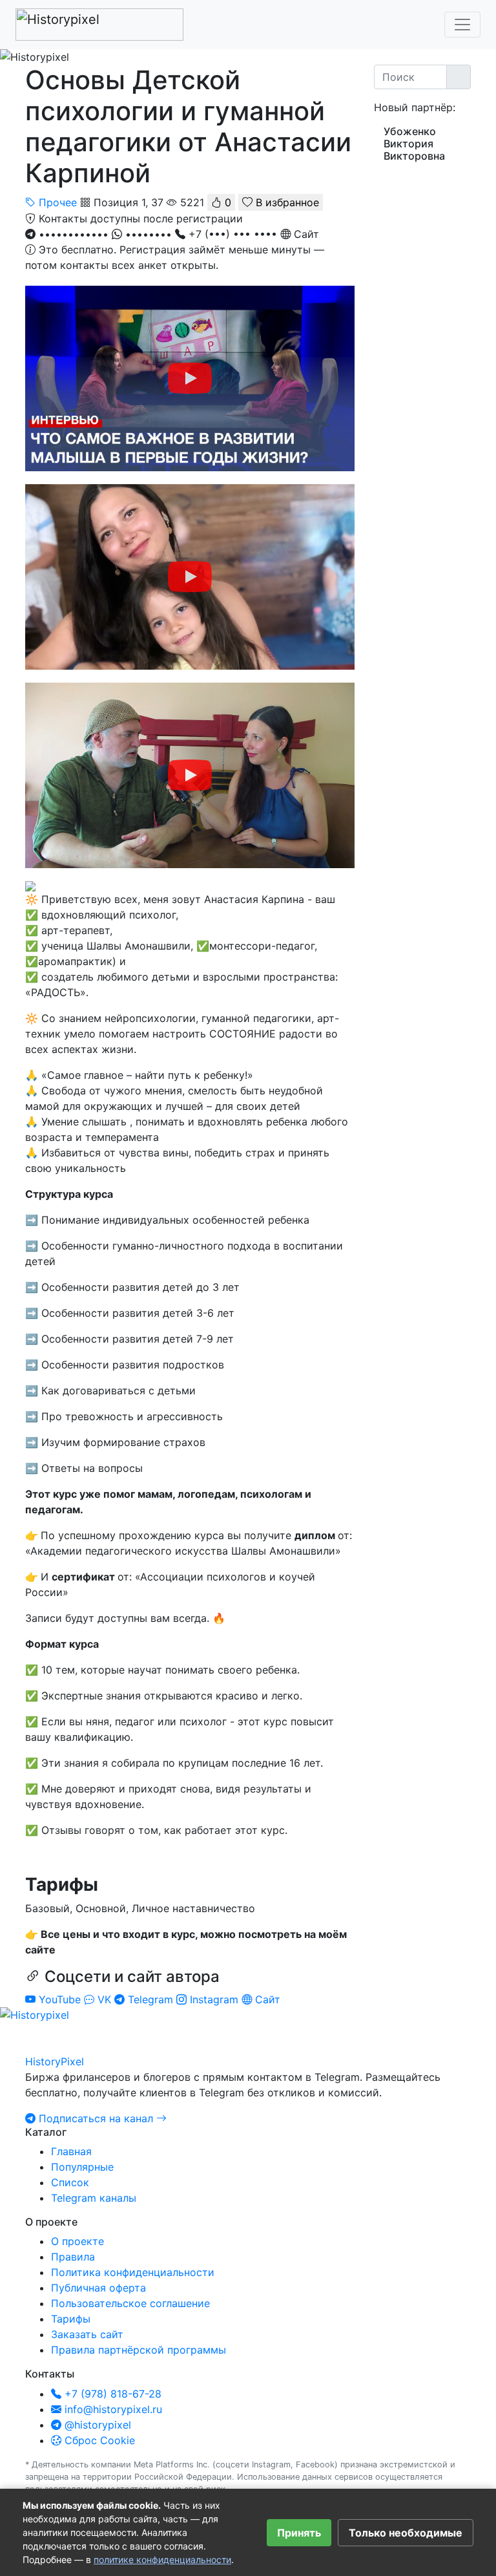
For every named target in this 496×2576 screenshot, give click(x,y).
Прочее (58, 202)
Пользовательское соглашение (130, 2303)
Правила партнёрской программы (139, 2350)
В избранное (286, 202)
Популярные (82, 2167)
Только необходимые (406, 2533)
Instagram (214, 1999)
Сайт (266, 1999)
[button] (190, 242)
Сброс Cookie (98, 2440)
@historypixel (96, 2425)
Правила (73, 2257)
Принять (299, 2533)
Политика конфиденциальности (133, 2272)
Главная (71, 2151)
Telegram (150, 1999)
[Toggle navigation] (462, 25)
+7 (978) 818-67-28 (111, 2394)
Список (70, 2182)
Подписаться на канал (96, 2118)
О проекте (77, 2241)
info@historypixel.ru (112, 2409)
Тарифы (71, 2319)
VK (104, 1999)
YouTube (60, 1999)
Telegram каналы (94, 2198)
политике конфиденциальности (162, 2560)
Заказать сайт (87, 2334)
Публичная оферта (98, 2288)
